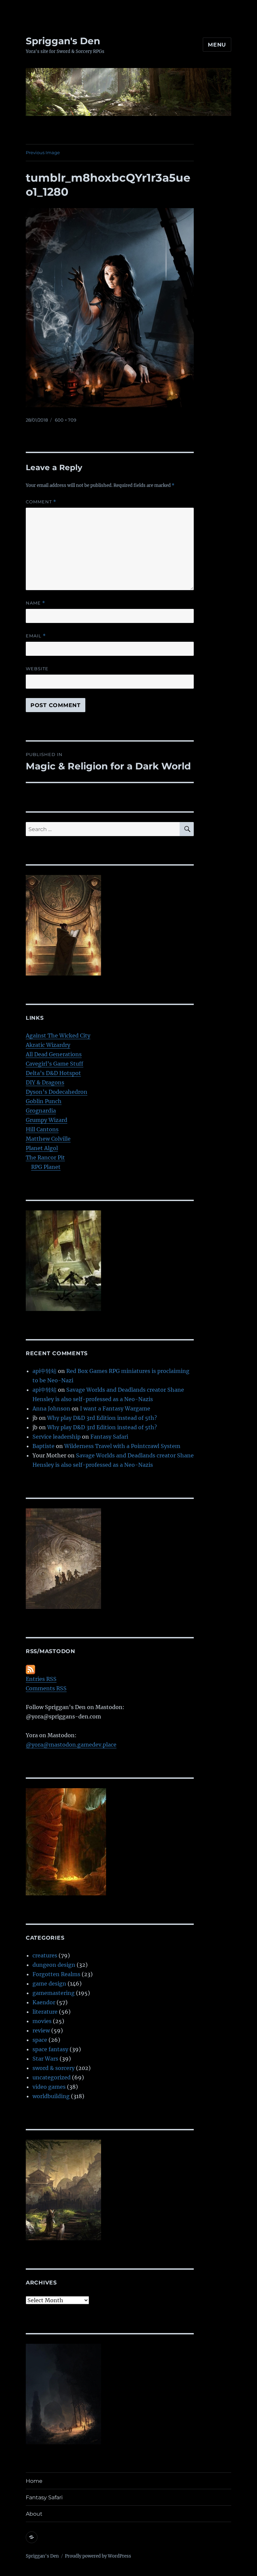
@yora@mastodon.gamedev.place (71, 1745)
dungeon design (54, 1965)
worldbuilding (51, 2096)
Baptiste (44, 1446)
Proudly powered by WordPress (98, 2556)
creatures (45, 1955)
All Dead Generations (54, 1054)
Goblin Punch (44, 1101)
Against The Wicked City (58, 1035)
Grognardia (41, 1111)
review (41, 2030)
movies (42, 2021)
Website (37, 669)
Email (36, 636)
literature (45, 2012)
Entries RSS (41, 1679)
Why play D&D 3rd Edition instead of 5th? (102, 1418)
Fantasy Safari (109, 1437)
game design (49, 1984)
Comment (41, 502)
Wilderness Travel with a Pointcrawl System (122, 1446)
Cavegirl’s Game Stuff (55, 1064)
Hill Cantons (42, 1129)
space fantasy (50, 2049)
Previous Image (43, 152)
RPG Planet (46, 1167)
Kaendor (44, 2002)
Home (34, 2481)
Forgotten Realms (56, 1974)
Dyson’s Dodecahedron (57, 1092)
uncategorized (52, 2077)
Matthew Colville (48, 1139)
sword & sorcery (54, 2068)
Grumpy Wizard (47, 1120)
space (40, 2040)
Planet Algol (42, 1148)
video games (49, 2087)
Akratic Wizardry (48, 1045)
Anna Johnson (51, 1408)
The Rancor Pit (45, 1157)
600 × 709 (66, 420)
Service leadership (57, 1437)
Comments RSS (46, 1688)
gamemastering (54, 1993)
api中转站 (45, 1371)
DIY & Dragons (45, 1082)
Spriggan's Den (63, 41)
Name (35, 603)
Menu (217, 45)
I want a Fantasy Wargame (115, 1408)
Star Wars (45, 2059)
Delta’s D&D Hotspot (53, 1073)
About (34, 2514)
